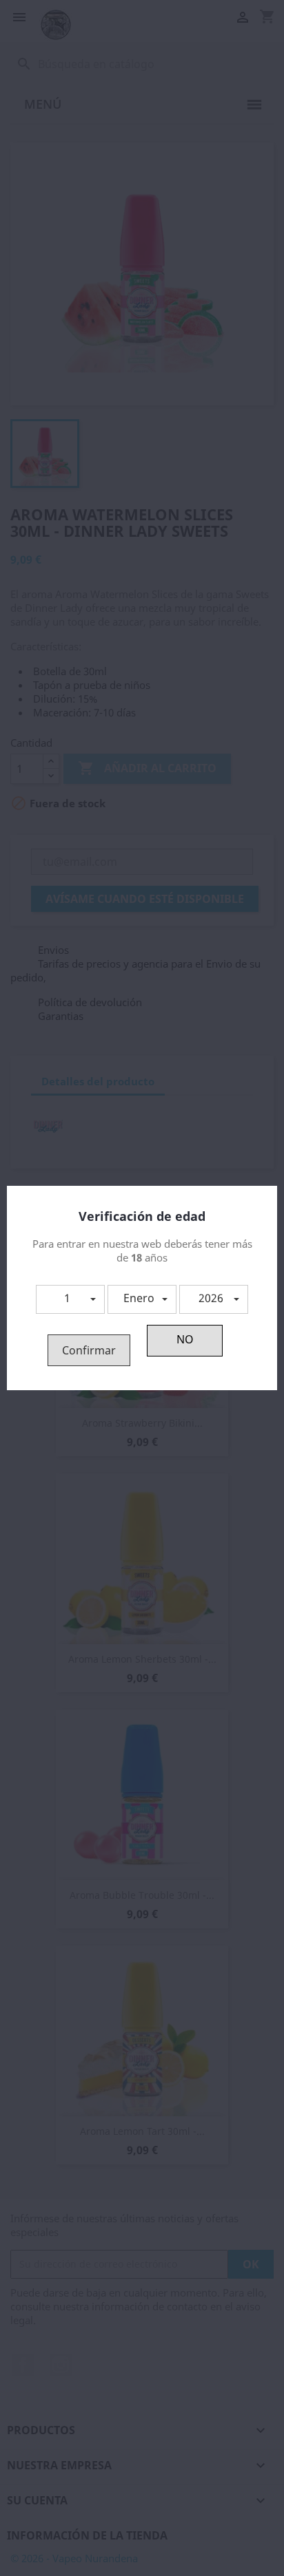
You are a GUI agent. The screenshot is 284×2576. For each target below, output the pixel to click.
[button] (70, 1299)
